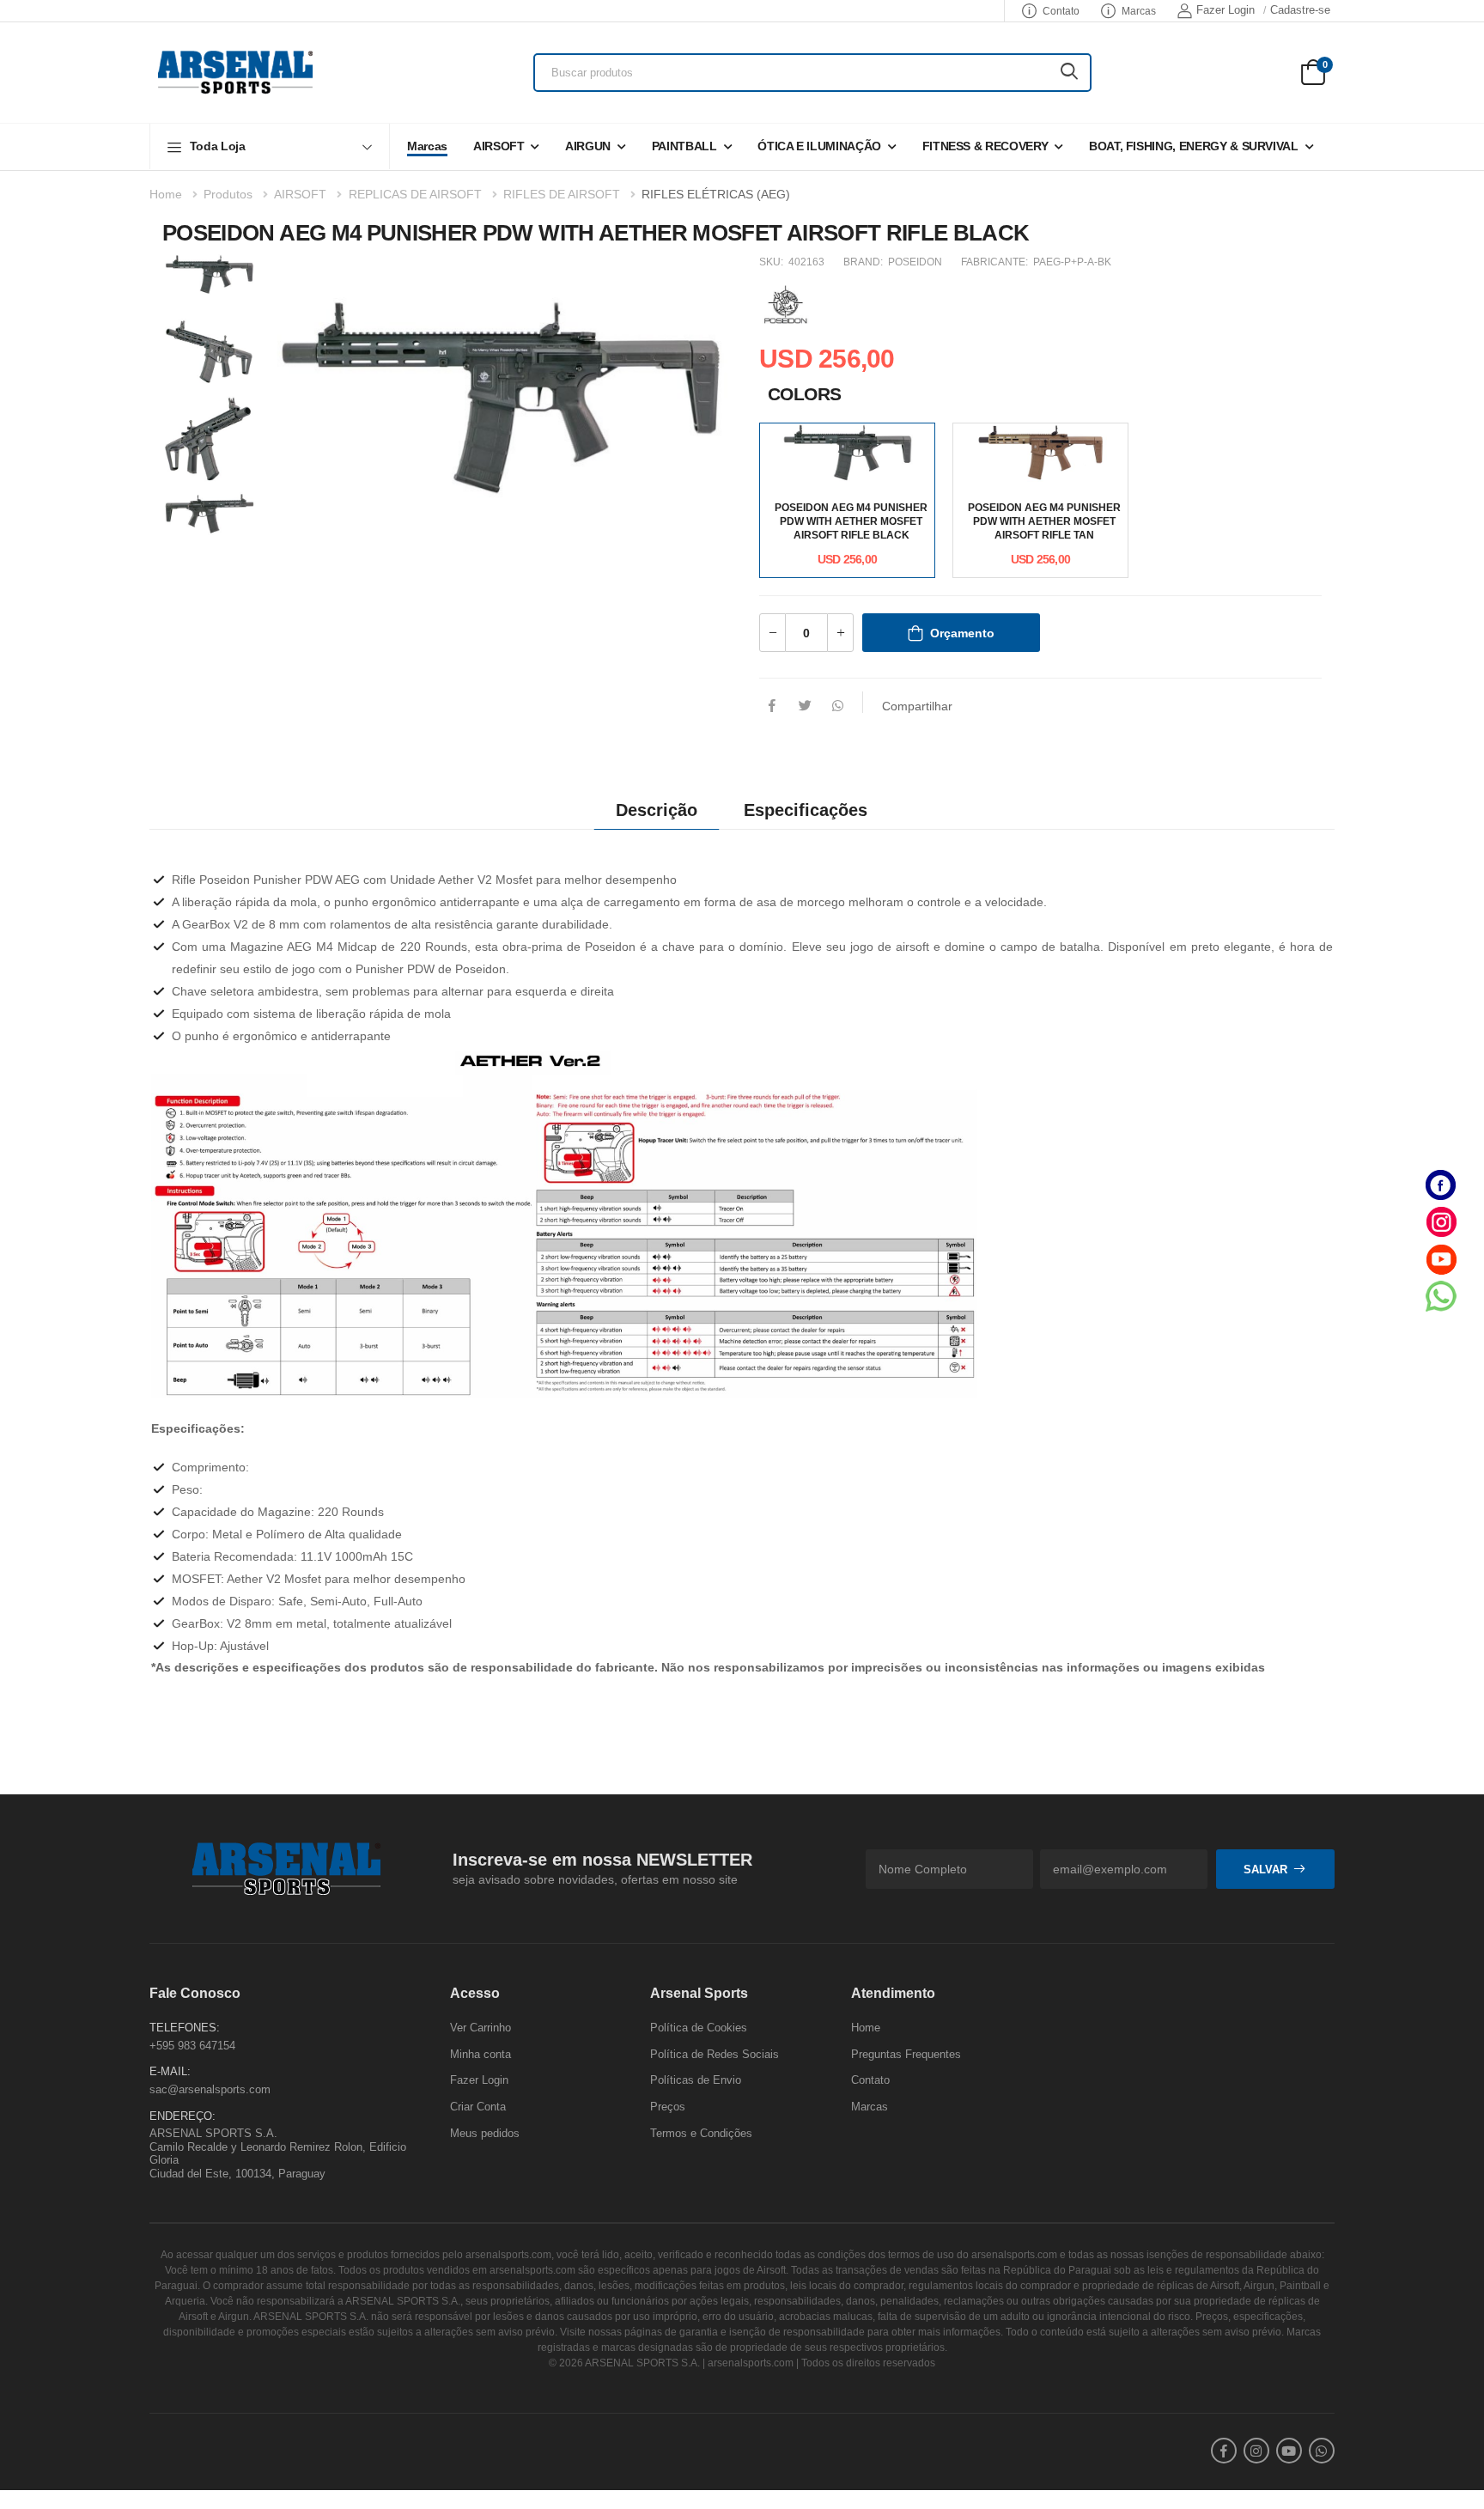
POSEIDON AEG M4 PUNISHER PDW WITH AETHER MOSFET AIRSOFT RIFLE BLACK (851, 521)
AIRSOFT (499, 146)
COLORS (805, 394)
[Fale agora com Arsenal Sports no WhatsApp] (1441, 1296)
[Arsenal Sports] (235, 72)
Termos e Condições (701, 2132)
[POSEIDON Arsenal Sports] (785, 303)
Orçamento (962, 633)
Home (166, 194)
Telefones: (185, 2028)
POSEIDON (915, 262)
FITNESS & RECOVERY (985, 146)
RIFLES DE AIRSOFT (562, 194)
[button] (270, 146)
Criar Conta (478, 2106)
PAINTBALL (684, 146)
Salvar (1265, 1869)
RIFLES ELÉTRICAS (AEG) (716, 194)
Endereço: (182, 2115)
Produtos (228, 194)
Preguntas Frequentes (906, 2053)
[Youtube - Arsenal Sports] (1441, 1259)
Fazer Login (1226, 10)
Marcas (1139, 11)
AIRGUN (588, 146)
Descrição (657, 810)
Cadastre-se (1300, 10)
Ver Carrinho (480, 2028)
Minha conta (480, 2053)
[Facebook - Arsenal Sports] (1441, 1185)
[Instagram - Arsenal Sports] (1441, 1222)
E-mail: (170, 2071)
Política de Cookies (699, 2028)
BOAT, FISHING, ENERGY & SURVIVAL (1194, 146)
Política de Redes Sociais (715, 2053)
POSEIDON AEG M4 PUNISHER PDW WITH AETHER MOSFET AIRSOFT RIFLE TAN (1044, 521)
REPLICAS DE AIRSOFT (415, 194)
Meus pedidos (485, 2132)
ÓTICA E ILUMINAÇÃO (819, 146)
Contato (1061, 11)
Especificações (806, 810)
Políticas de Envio (696, 2080)
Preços (668, 2106)
